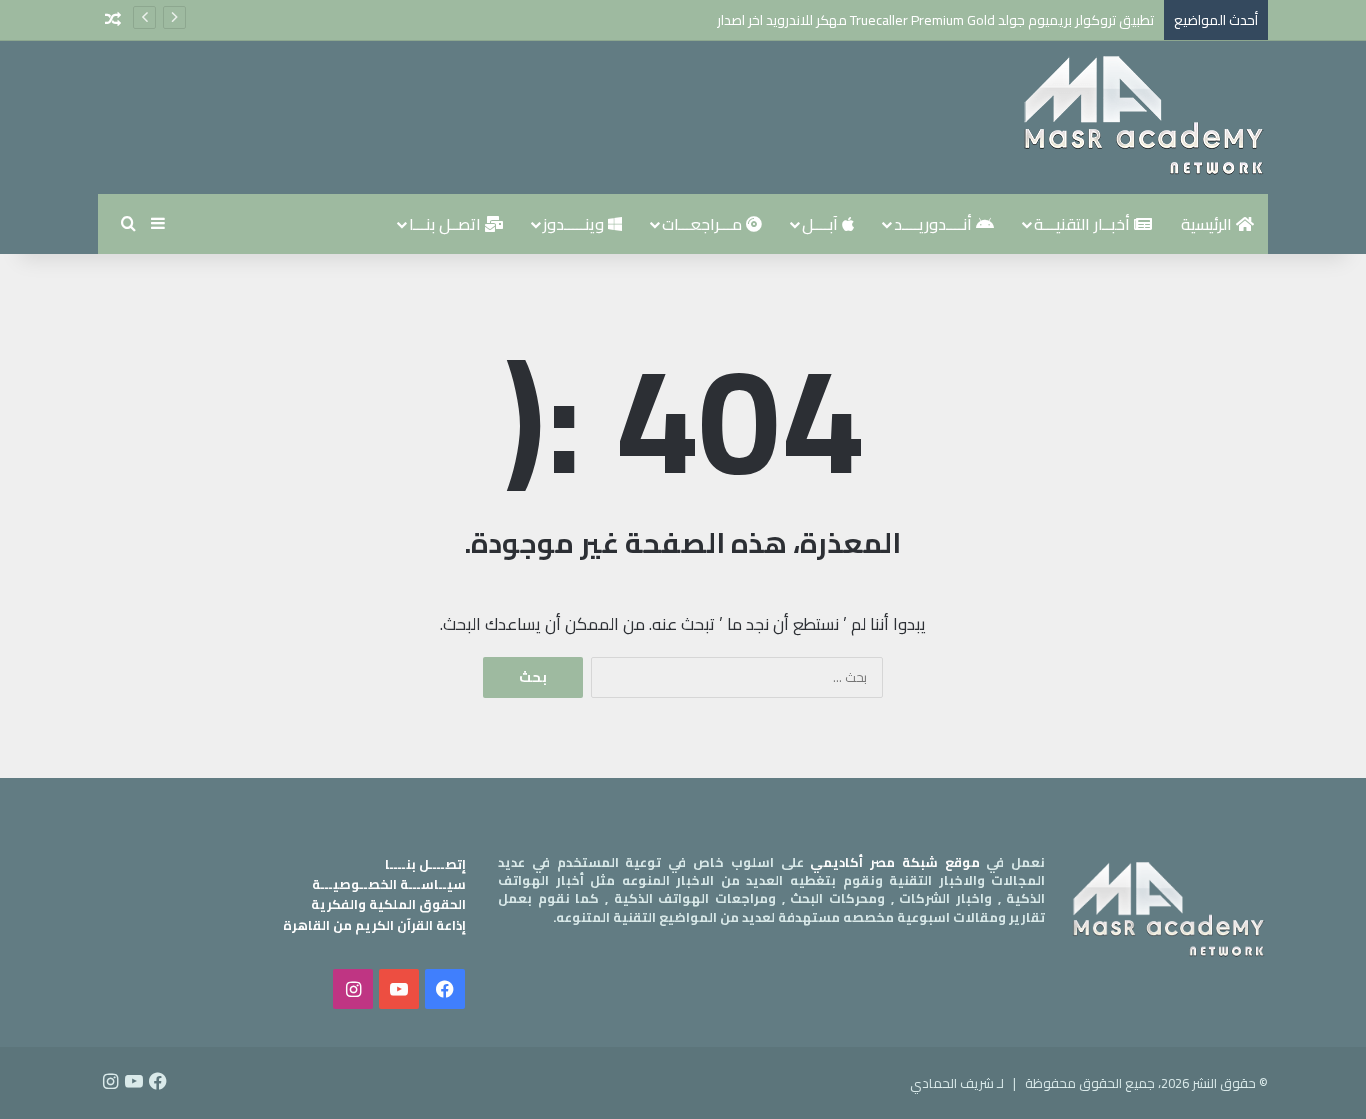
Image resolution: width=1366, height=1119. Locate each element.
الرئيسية (1208, 224)
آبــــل (822, 224)
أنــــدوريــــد (935, 224)
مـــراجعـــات (704, 224)
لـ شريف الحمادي (957, 1083)
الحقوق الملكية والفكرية (388, 904)
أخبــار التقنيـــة (1084, 224)
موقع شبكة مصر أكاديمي (894, 862)
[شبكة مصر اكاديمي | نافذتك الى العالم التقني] (1143, 117)
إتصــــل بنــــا (425, 864)
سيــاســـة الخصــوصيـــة (389, 884)
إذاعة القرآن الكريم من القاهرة (374, 925)
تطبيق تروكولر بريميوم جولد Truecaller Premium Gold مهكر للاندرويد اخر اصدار (935, 20)
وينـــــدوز (575, 224)
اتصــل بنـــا (447, 224)
